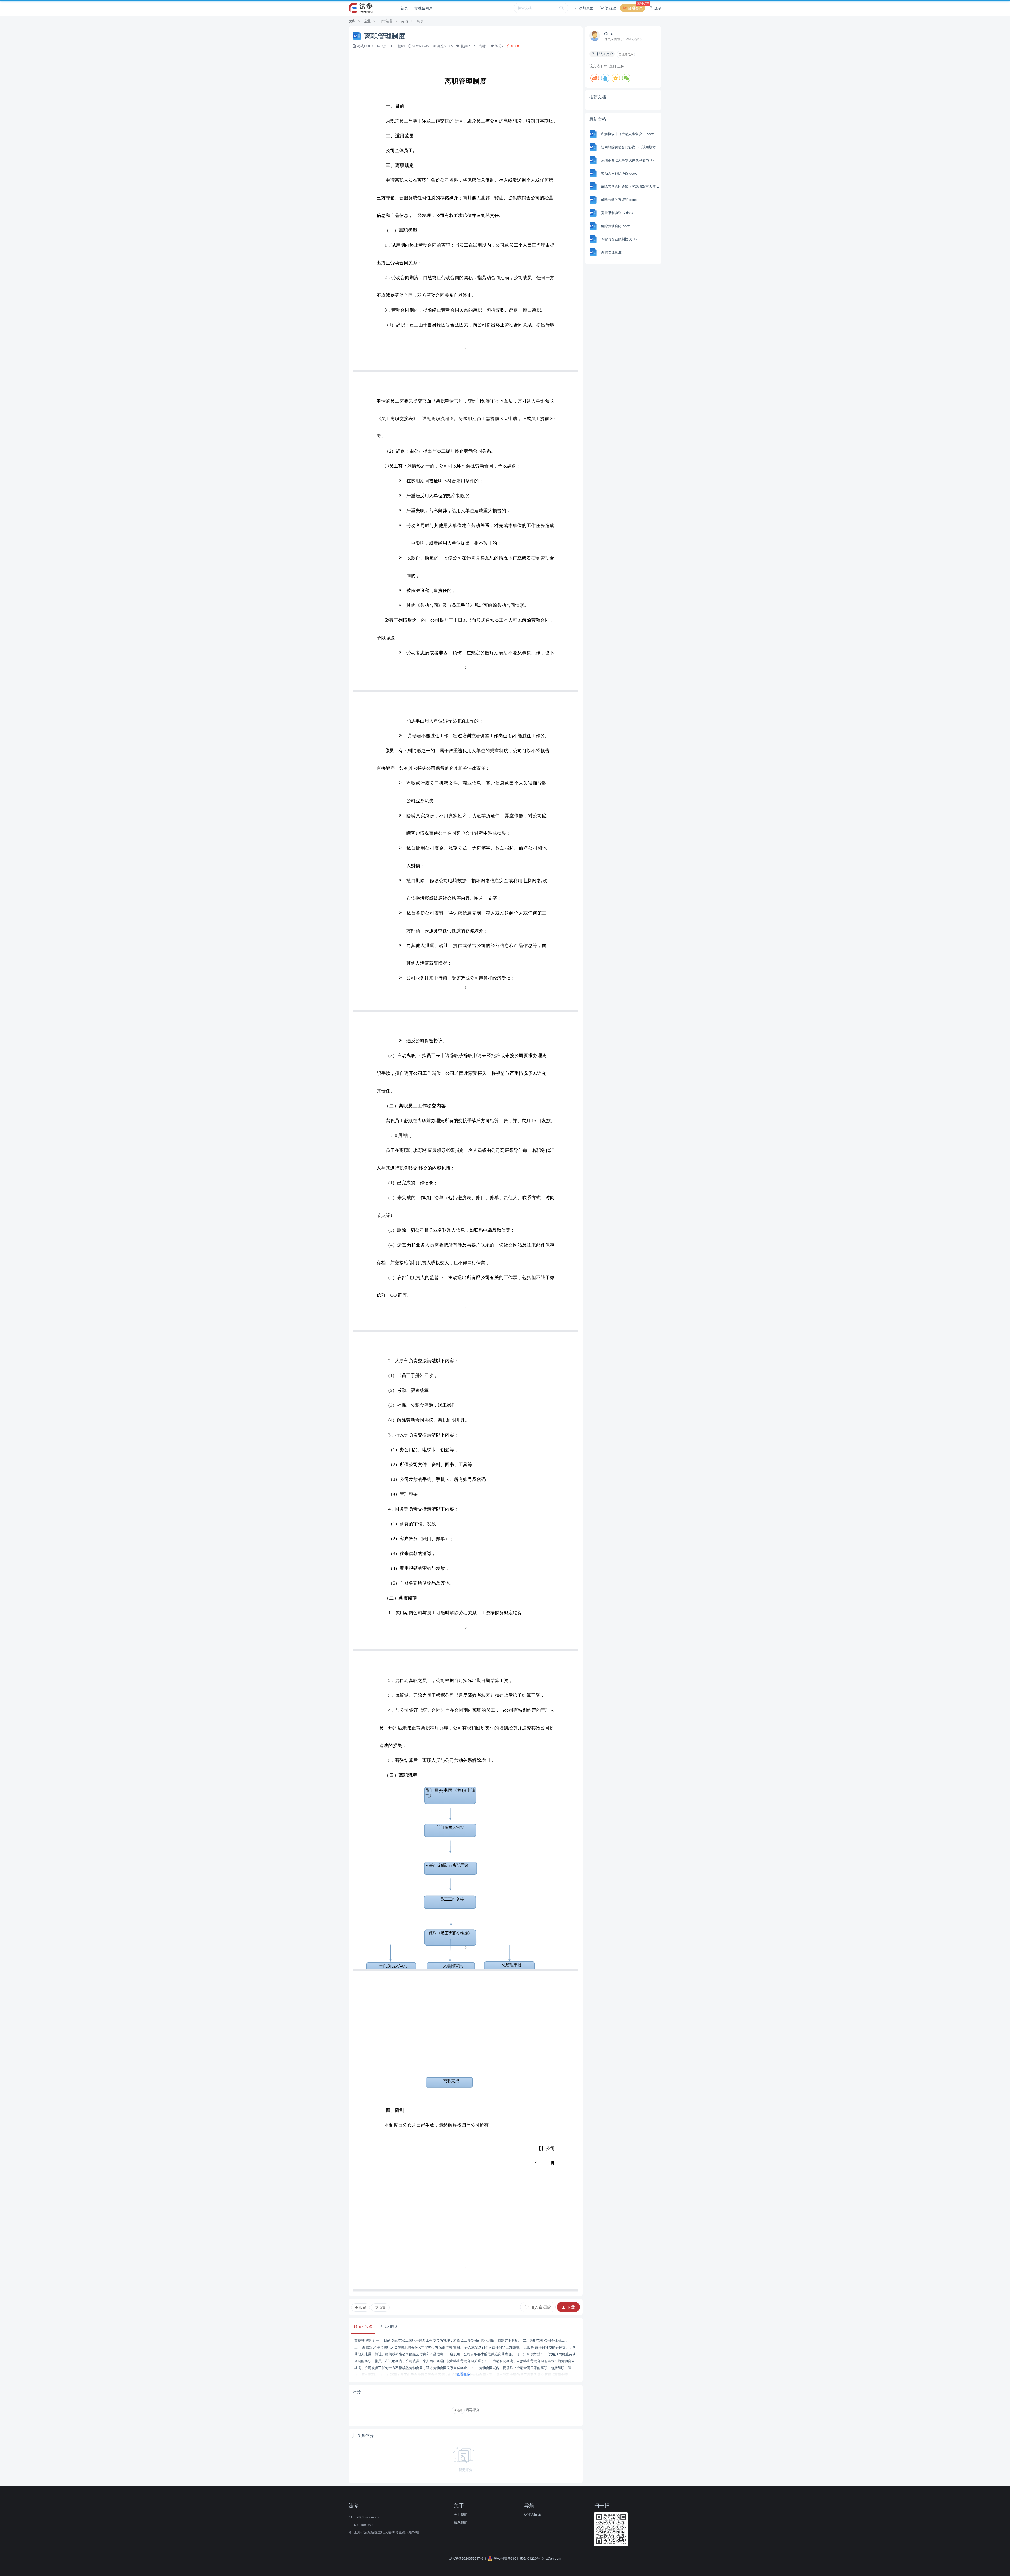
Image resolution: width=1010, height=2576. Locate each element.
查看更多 (464, 2374)
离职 (420, 21)
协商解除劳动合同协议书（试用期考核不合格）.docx (631, 147)
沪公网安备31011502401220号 (517, 2558)
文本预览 (365, 2326)
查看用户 (627, 54)
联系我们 (461, 2522)
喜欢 (382, 2307)
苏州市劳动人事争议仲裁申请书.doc (628, 160)
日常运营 (386, 21)
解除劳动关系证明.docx (619, 199)
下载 (570, 2307)
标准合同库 (423, 8)
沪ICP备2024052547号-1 (468, 2558)
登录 (657, 8)
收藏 (362, 2307)
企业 (367, 21)
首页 (404, 8)
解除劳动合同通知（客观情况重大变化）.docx (631, 186)
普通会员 (636, 7)
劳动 (405, 21)
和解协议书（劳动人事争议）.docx (627, 134)
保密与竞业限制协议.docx (621, 239)
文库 (352, 21)
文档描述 (390, 2326)
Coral (609, 34)
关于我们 (461, 2514)
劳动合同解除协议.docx (619, 173)
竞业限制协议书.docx (617, 213)
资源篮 (610, 8)
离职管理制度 (611, 252)
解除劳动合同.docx (615, 226)
